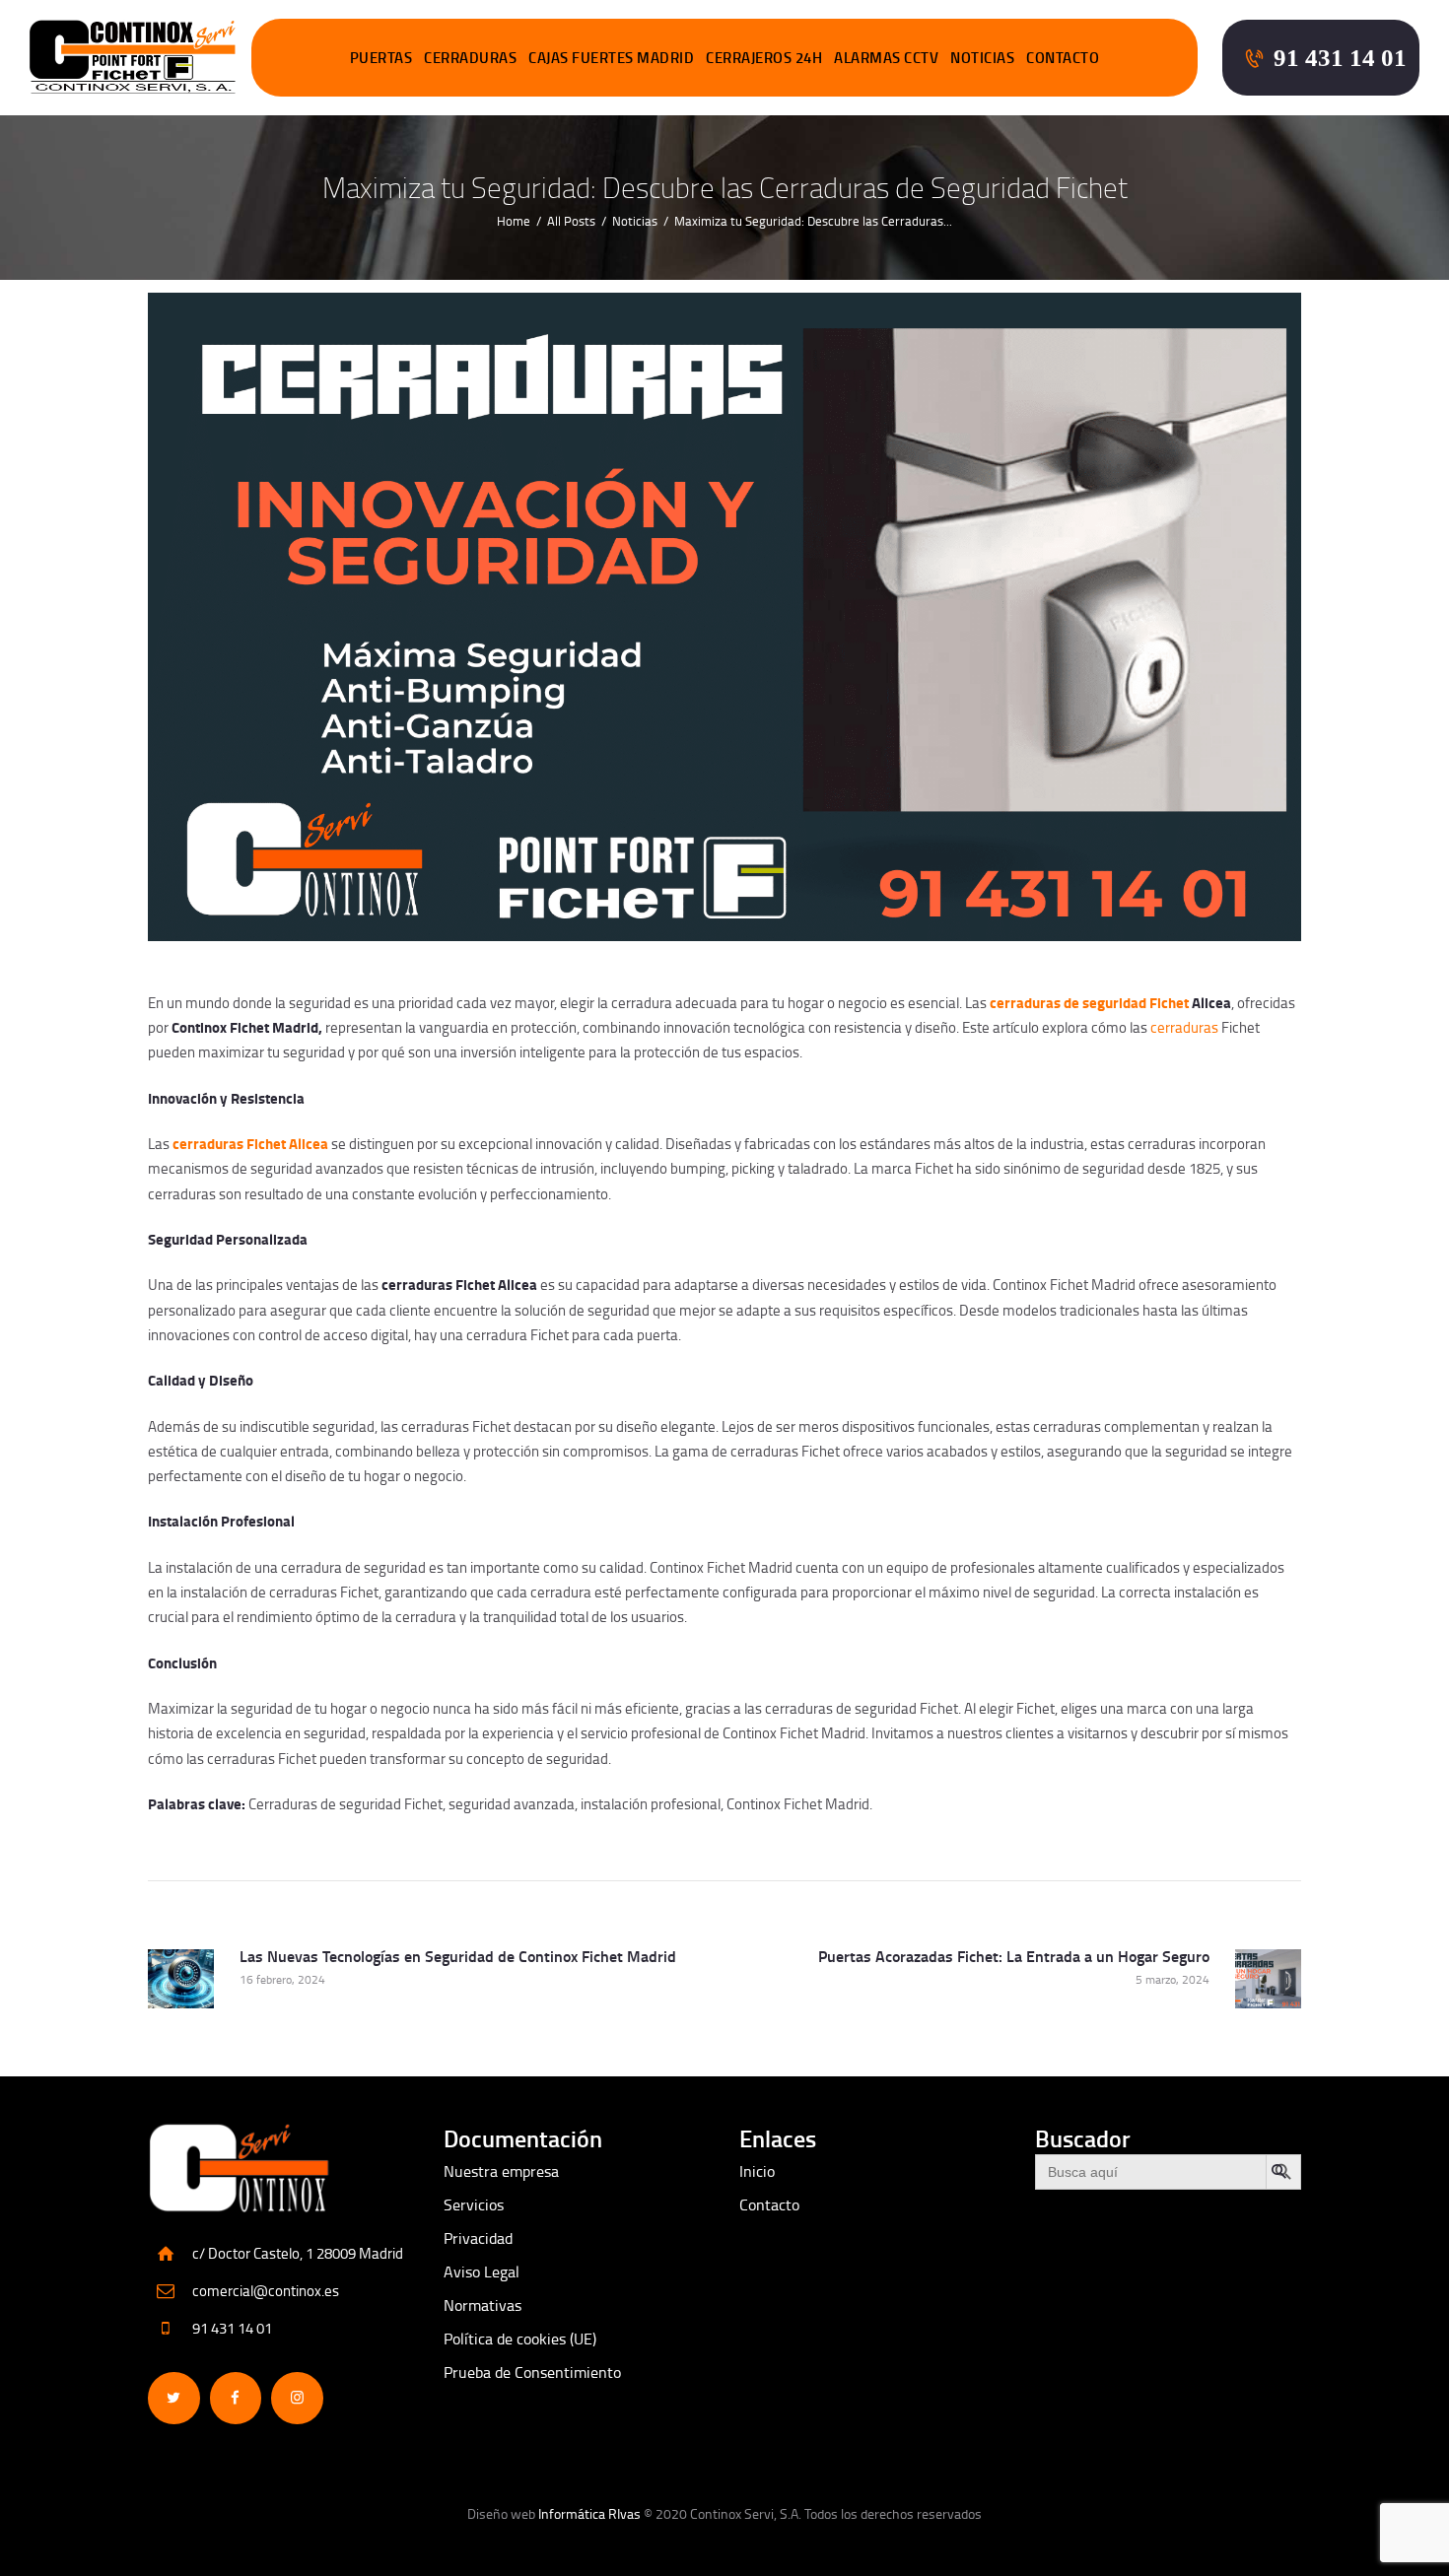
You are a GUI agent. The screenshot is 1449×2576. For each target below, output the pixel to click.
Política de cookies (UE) (520, 2339)
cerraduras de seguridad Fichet (1089, 1002)
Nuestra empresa (501, 2171)
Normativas (483, 2305)
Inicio (757, 2171)
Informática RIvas (589, 2513)
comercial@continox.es (266, 2291)
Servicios (474, 2204)
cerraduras (1184, 1027)
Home (514, 221)
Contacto (769, 2204)
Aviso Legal (482, 2271)
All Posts (571, 221)
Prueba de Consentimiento (532, 2372)
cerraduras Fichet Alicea (250, 1143)
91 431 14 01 (232, 2328)
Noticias (635, 221)
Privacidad (478, 2238)
